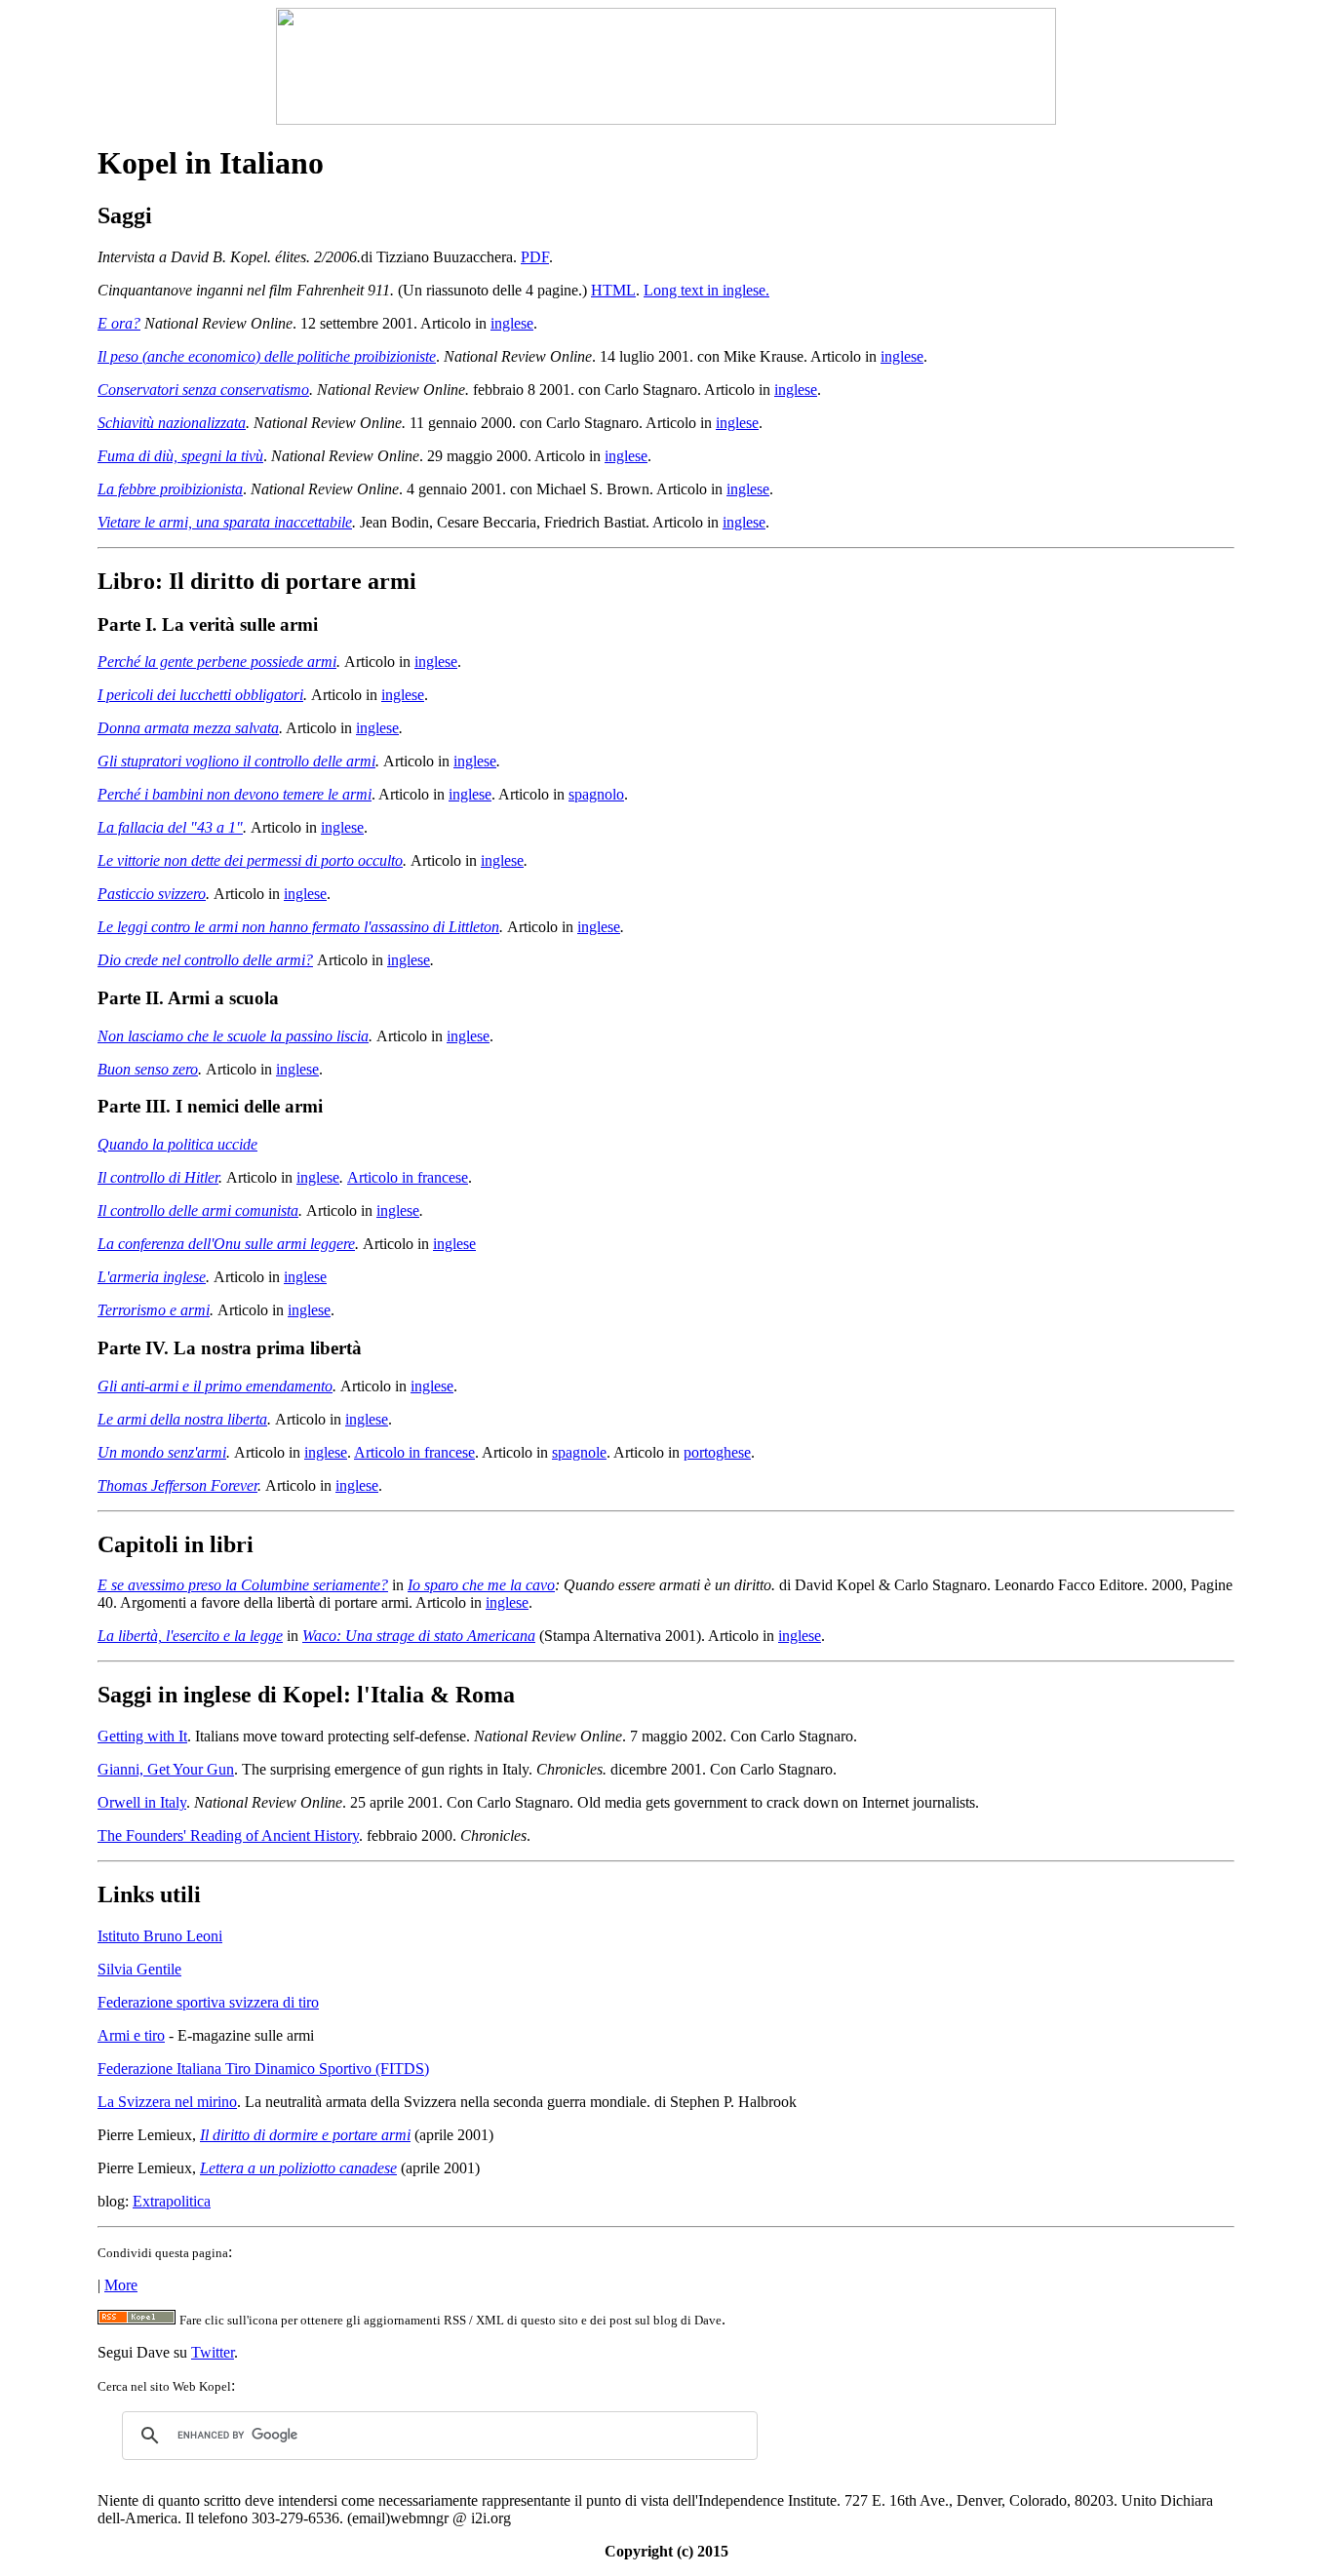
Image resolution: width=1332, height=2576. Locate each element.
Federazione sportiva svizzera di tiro (208, 2002)
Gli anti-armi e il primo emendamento (215, 1386)
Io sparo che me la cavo (481, 1585)
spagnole (579, 1452)
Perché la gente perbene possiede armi (217, 662)
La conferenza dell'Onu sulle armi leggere (226, 1244)
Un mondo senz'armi (162, 1452)
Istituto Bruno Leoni (160, 1936)
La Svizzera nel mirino (167, 2102)
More (121, 2285)
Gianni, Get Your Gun (166, 1769)
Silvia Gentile (139, 1969)
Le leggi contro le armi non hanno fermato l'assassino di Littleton (298, 927)
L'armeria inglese (152, 1277)
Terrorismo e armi (154, 1310)
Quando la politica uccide (177, 1144)
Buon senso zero (148, 1069)
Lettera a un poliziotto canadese (298, 2168)
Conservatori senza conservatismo (203, 390)
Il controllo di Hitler (158, 1177)
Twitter (213, 2352)
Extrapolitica (172, 2201)
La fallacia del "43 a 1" (170, 827)
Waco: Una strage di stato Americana (419, 1636)
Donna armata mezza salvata (188, 728)
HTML (613, 290)
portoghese (717, 1452)
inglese (512, 323)
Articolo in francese (408, 1177)
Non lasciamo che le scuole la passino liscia (233, 1036)
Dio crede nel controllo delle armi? (205, 960)
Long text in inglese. (706, 290)
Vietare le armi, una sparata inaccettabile (225, 522)
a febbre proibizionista (175, 489)
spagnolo (596, 794)
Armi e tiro (131, 2035)
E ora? (119, 323)
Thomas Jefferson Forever (177, 1485)
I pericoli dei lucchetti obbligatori (200, 695)
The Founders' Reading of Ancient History (228, 1835)
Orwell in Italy (142, 1802)
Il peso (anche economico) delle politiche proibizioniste (267, 356)
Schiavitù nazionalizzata (172, 423)
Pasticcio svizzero (152, 894)
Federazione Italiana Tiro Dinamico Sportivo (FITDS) (263, 2069)
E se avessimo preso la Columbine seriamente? (243, 1585)
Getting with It (142, 1736)
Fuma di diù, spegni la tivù (180, 456)
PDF (535, 257)
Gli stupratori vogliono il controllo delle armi (236, 761)
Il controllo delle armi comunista (198, 1210)
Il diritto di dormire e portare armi (305, 2135)
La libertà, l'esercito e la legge (190, 1636)
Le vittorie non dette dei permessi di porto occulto (250, 860)
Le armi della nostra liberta (182, 1419)
